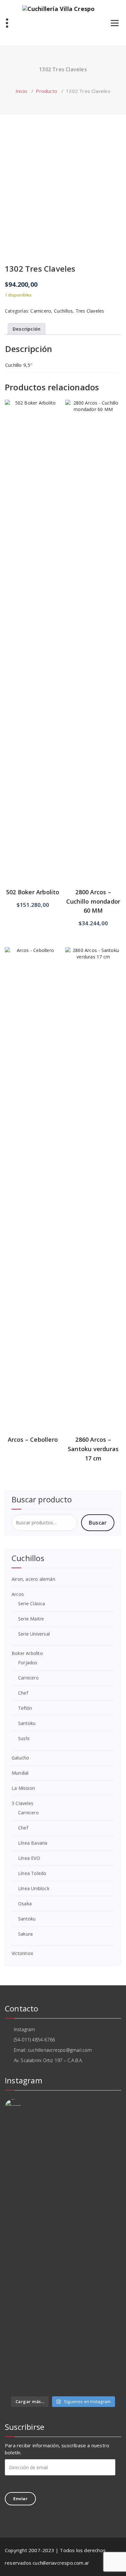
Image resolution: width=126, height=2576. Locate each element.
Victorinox (22, 1953)
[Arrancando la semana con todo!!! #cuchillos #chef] (63, 2149)
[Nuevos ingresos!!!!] (63, 2323)
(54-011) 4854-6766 (34, 2040)
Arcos (18, 1594)
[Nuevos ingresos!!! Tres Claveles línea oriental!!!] (63, 2226)
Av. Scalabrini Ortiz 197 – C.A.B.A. (47, 2060)
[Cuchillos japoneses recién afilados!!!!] (63, 2362)
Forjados (28, 1663)
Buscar (98, 1523)
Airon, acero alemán (33, 1579)
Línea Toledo (32, 1873)
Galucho (20, 1758)
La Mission (23, 1788)
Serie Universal (34, 1634)
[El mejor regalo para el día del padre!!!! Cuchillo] (63, 2165)
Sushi (24, 1738)
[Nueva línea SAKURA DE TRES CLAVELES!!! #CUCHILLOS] (63, 2213)
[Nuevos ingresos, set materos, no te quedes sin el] (63, 2375)
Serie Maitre (31, 1619)
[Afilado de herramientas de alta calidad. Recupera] (63, 2265)
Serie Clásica (32, 1604)
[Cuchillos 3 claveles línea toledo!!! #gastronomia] (63, 2181)
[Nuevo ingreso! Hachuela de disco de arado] (63, 2352)
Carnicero (41, 311)
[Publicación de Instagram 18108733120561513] (63, 2136)
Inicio (21, 91)
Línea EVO (29, 1858)
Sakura (25, 1934)
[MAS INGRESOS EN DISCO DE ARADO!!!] (63, 2333)
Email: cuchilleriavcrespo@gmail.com (52, 2050)
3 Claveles (22, 1803)
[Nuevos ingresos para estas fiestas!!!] (63, 2304)
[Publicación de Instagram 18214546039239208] (63, 2388)
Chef (23, 1693)
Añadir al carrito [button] (33, 536)
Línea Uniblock (34, 1888)
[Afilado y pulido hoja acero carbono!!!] (63, 2126)
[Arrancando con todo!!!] (63, 2236)
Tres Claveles (90, 311)
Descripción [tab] (26, 329)
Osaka (25, 1904)
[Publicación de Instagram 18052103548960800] (63, 2294)
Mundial (20, 1773)
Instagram (24, 2029)
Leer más (33, 1081)
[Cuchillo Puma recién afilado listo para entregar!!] (63, 2313)
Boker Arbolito (27, 1653)
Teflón (25, 1708)
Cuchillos (63, 311)
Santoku (27, 1723)
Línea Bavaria (33, 1843)
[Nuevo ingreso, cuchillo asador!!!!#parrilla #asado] (63, 2197)
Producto (47, 91)
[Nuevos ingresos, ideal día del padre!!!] (63, 2342)
